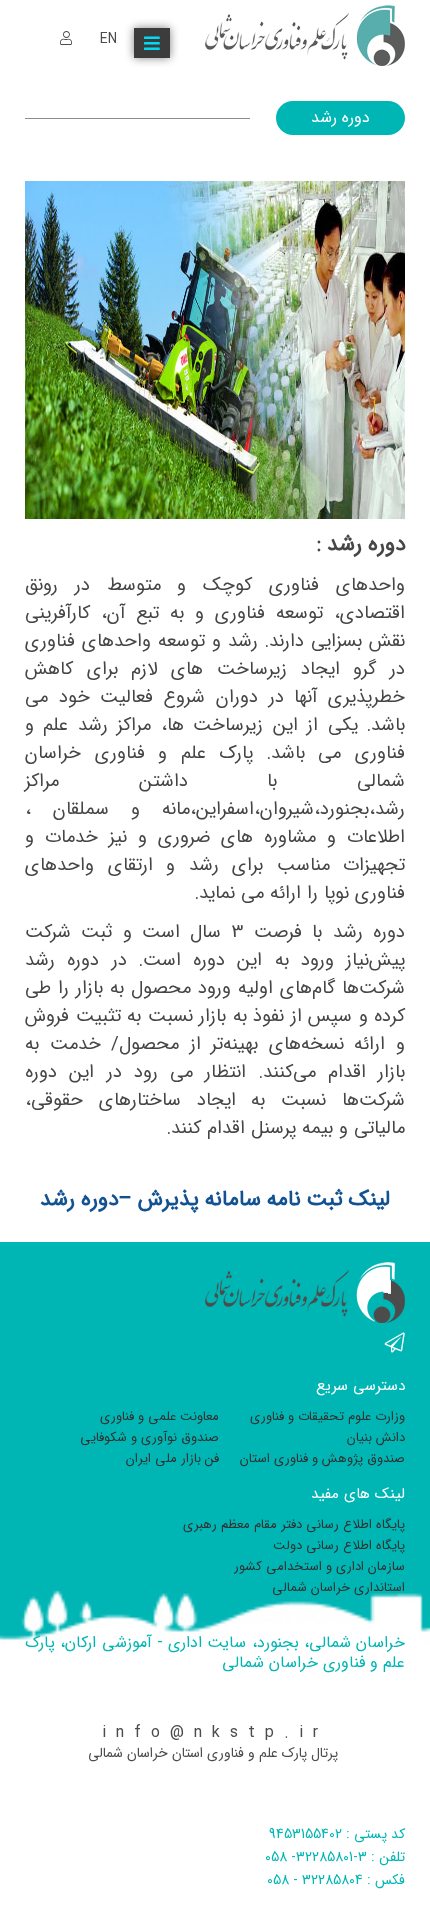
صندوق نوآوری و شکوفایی (149, 1437)
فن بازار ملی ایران (172, 1458)
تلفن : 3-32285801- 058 (335, 1857)
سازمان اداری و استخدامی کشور (319, 1566)
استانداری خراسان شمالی (338, 1587)
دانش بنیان (376, 1437)
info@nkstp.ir (215, 1732)
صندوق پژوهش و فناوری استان (322, 1458)
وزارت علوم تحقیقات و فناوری (327, 1416)
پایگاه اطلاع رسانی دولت (339, 1545)
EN (108, 39)
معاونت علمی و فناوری (159, 1416)
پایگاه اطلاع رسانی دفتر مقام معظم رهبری (294, 1524)
